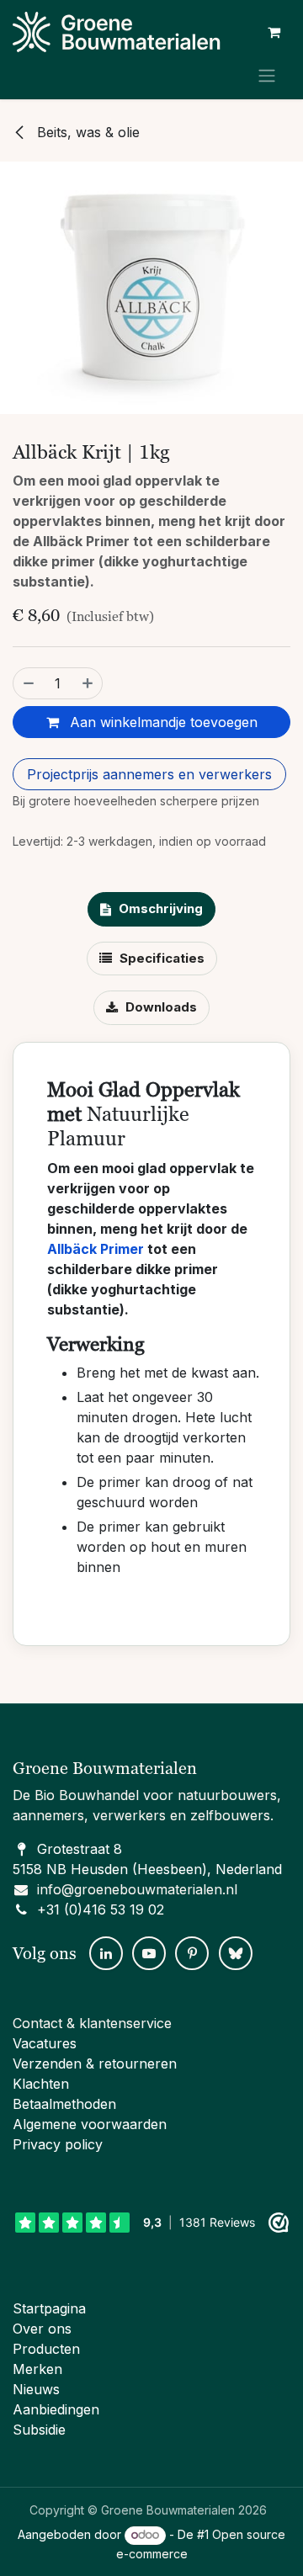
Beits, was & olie (86, 132)
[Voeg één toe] (88, 683)
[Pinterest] (192, 1953)
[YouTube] (149, 1953)
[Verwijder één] (28, 683)
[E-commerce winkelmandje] (274, 32)
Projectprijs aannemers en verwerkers (149, 774)
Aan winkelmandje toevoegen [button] (162, 722)
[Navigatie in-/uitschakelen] (267, 75)
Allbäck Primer (96, 1249)
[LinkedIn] (106, 1953)
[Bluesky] (236, 1953)
